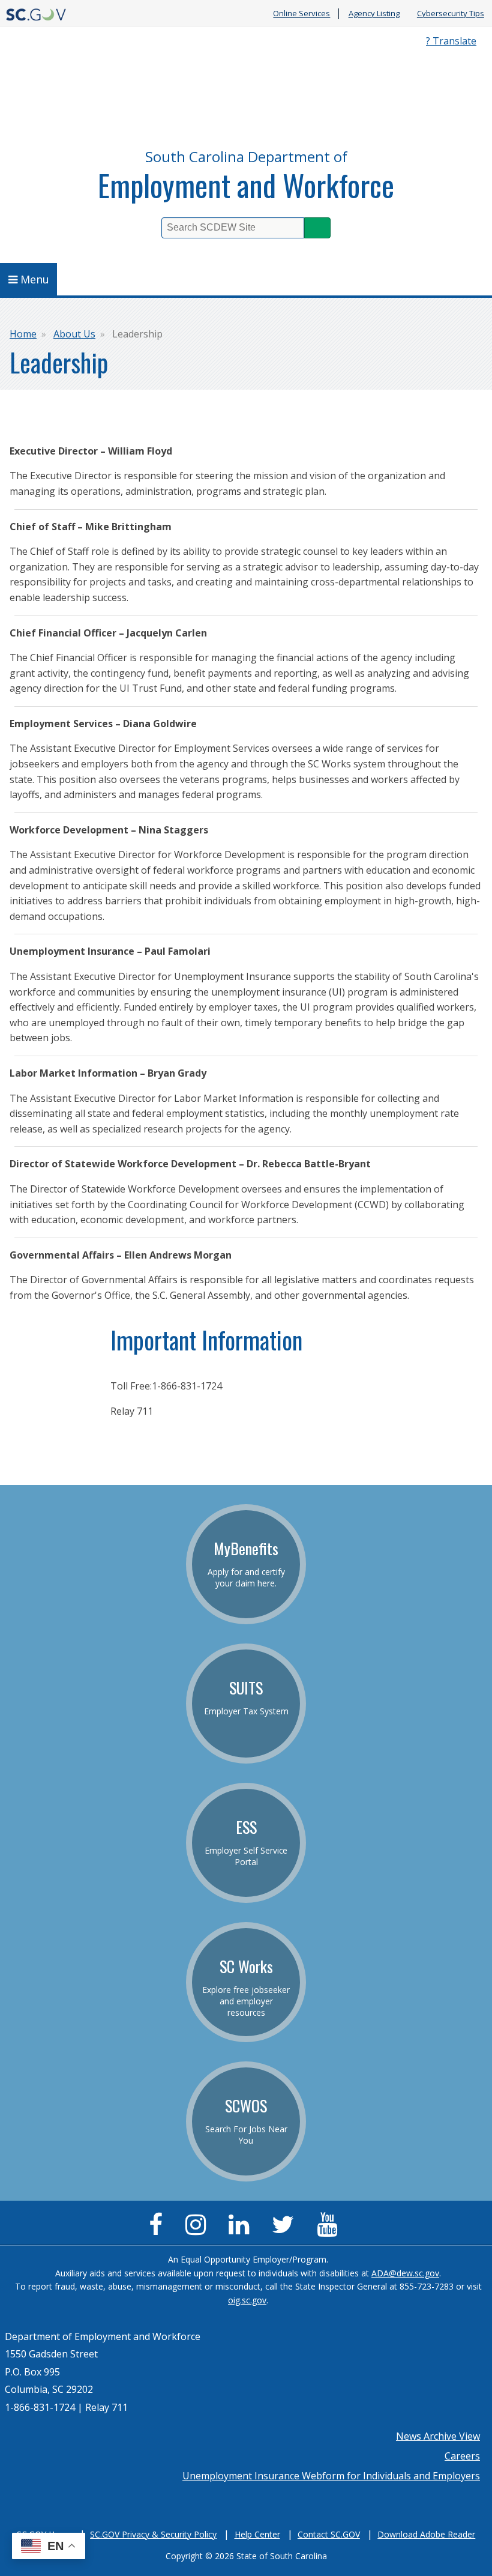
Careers (462, 2456)
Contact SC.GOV (329, 2534)
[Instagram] (199, 2230)
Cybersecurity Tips (451, 14)
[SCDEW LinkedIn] (242, 2230)
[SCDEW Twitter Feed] (286, 2230)
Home (23, 334)
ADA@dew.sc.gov (405, 2273)
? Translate (451, 41)
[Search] (317, 228)
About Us (74, 334)
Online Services (301, 14)
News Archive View (438, 2436)
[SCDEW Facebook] (159, 2230)
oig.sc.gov (247, 2300)
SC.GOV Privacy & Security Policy (153, 2534)
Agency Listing (374, 14)
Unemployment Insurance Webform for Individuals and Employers (331, 2476)
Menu (35, 279)
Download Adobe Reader (426, 2534)
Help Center (257, 2534)
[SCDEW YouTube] (330, 2230)
